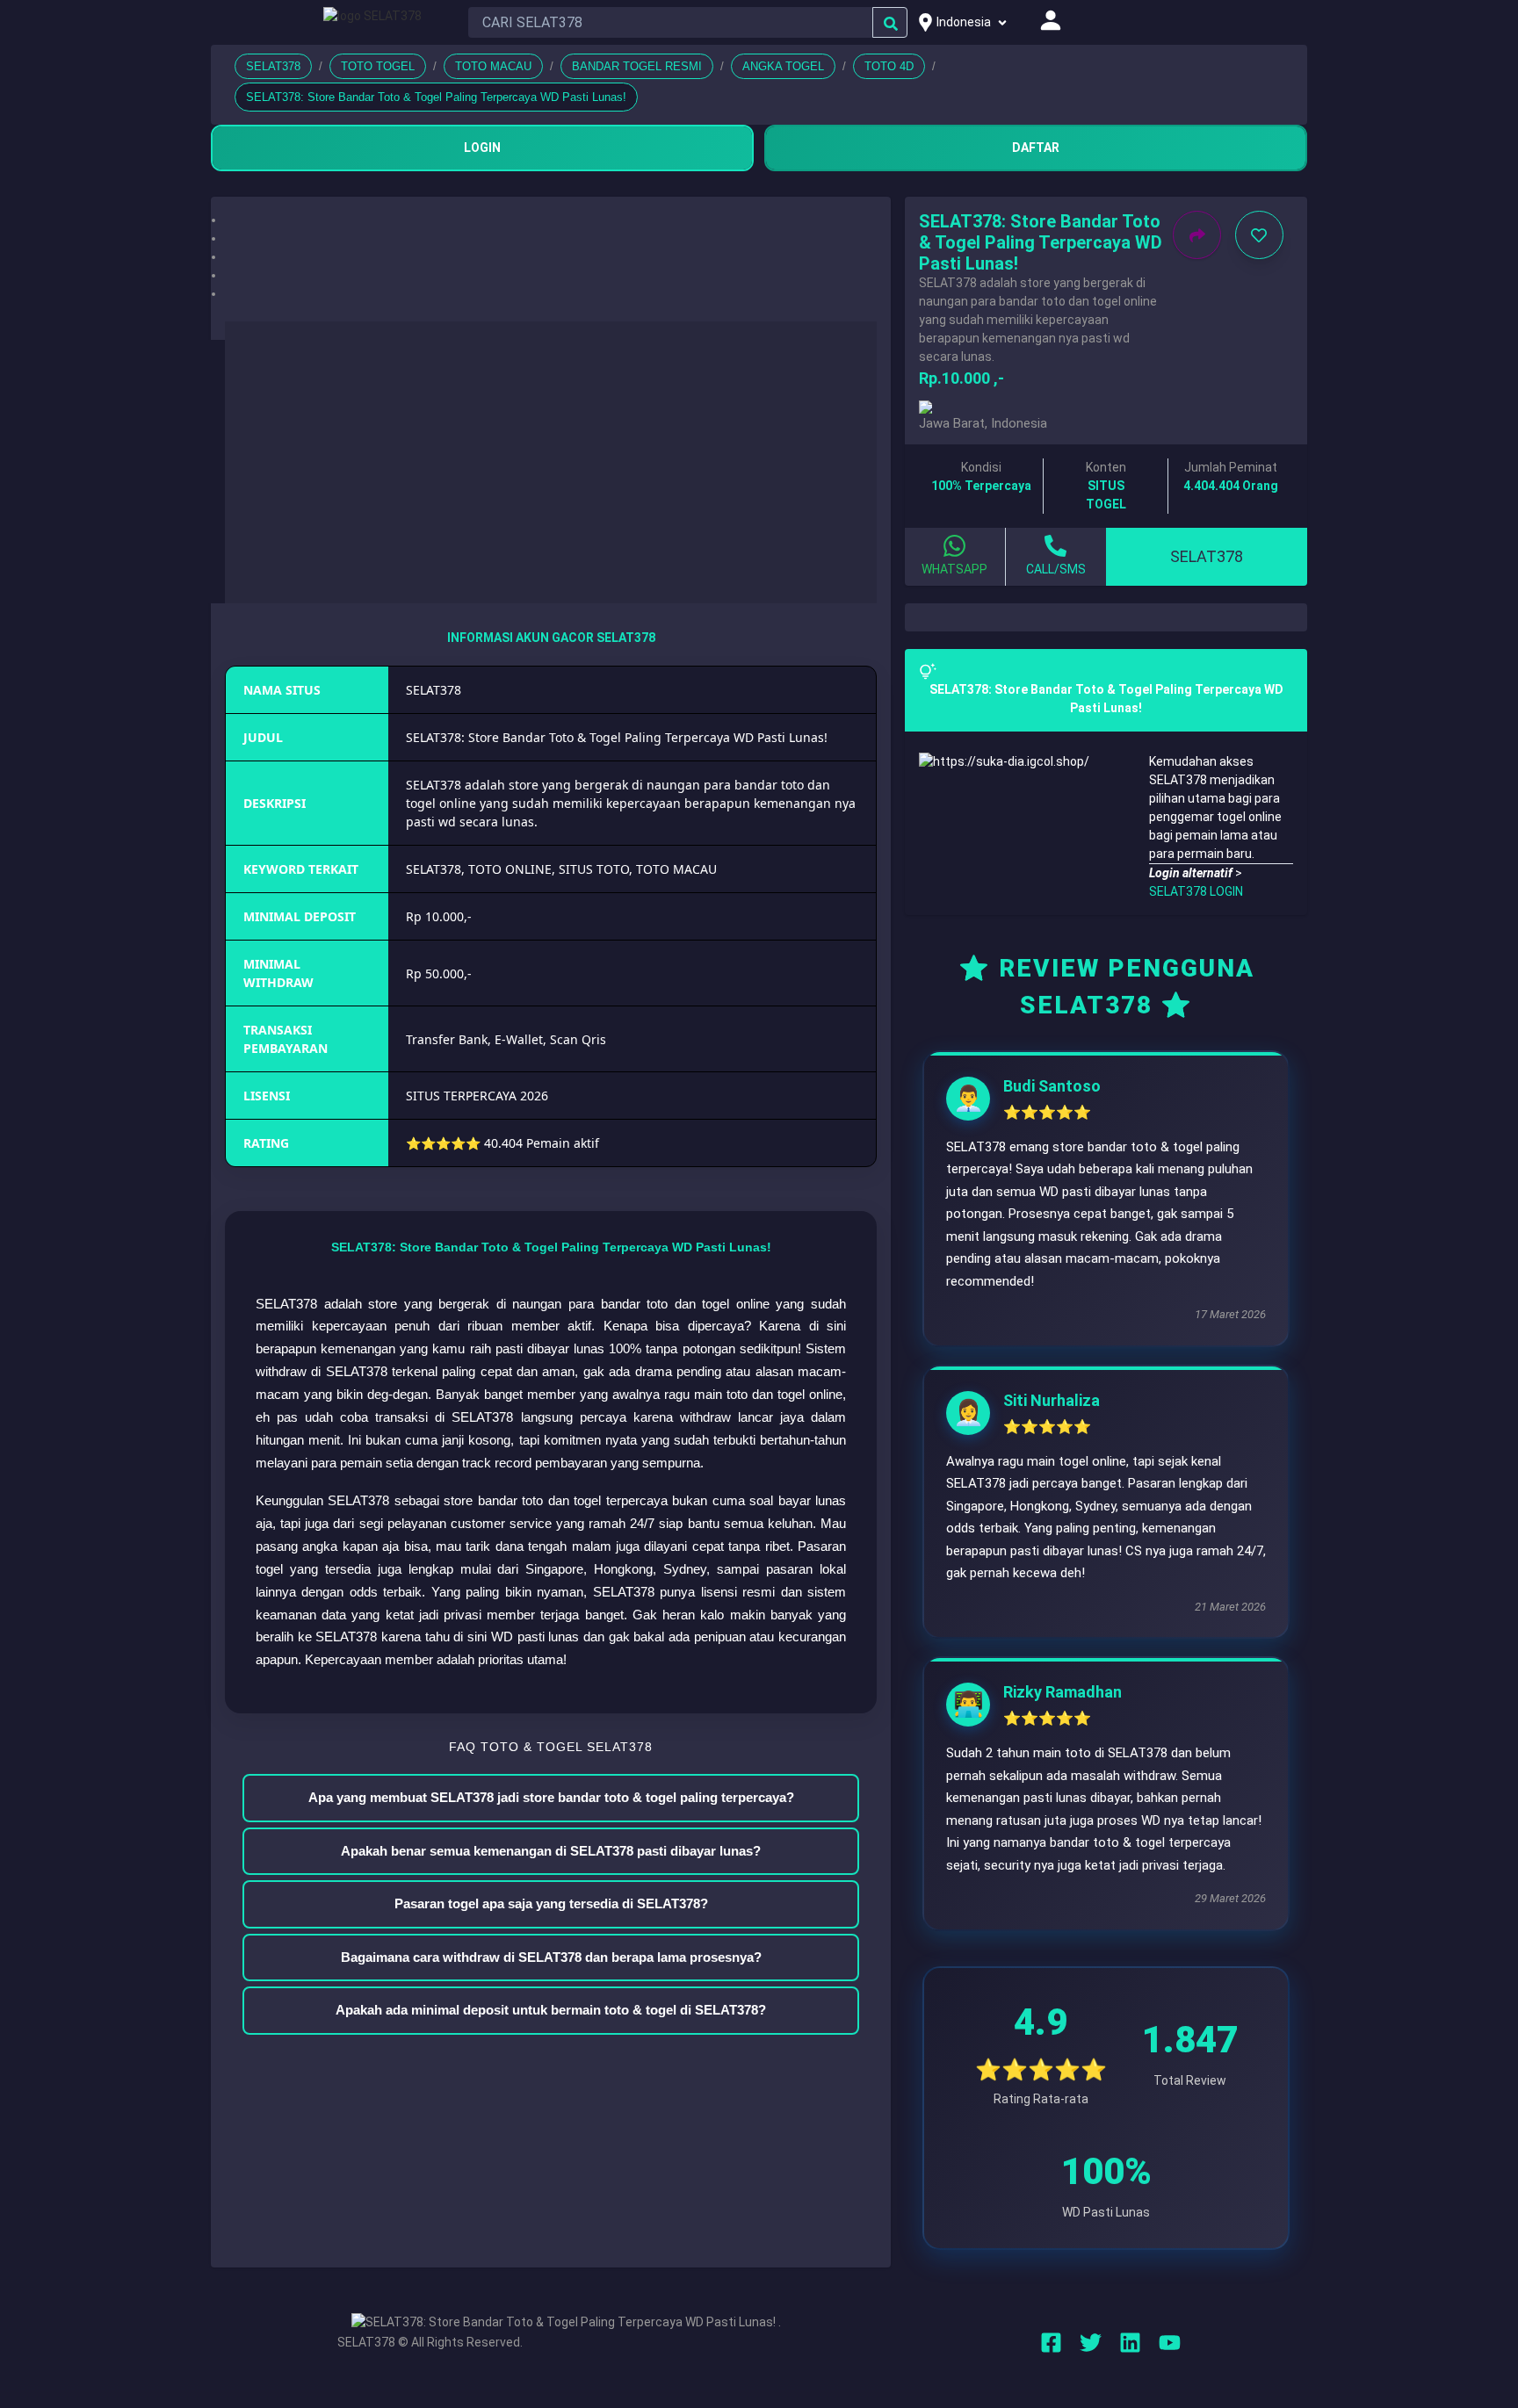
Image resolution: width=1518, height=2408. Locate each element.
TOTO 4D (889, 66)
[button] (551, 220)
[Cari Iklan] (891, 23)
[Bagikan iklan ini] (1197, 235)
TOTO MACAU (493, 66)
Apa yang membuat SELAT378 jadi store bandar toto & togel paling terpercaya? (551, 1797)
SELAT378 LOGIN (1196, 891)
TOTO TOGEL (378, 66)
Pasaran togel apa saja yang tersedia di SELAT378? (551, 1903)
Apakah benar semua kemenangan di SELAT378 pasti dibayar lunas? (551, 1851)
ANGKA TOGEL (783, 66)
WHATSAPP (954, 569)
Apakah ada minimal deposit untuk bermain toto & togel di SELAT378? (551, 2010)
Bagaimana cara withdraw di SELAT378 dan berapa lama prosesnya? (551, 1957)
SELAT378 (273, 66)
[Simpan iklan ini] (1259, 235)
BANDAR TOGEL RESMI (637, 66)
